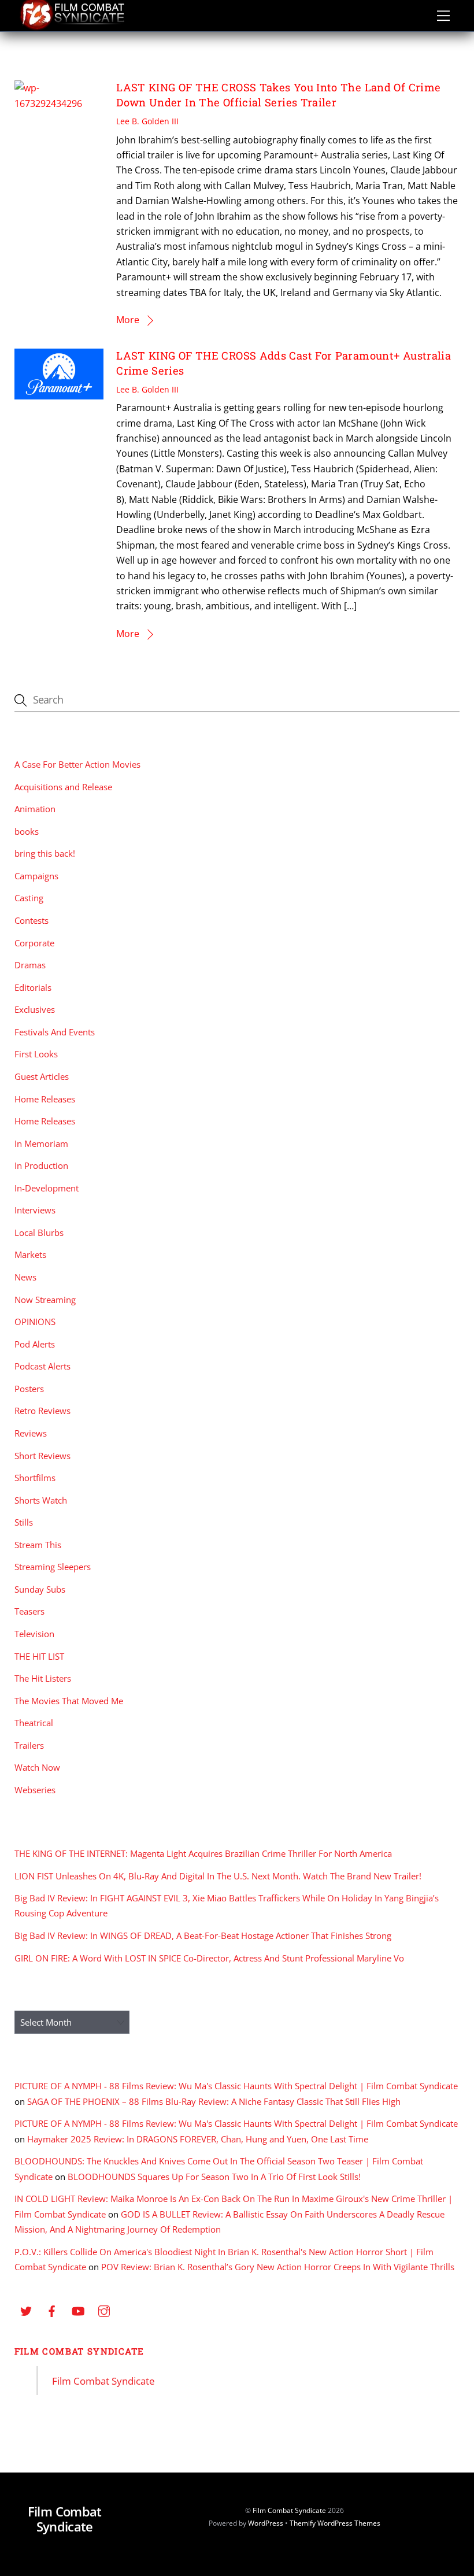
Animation (35, 809)
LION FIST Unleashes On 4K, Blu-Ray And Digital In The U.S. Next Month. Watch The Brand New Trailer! (218, 1876)
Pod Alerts (35, 1344)
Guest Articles (42, 1076)
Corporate (34, 943)
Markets (30, 1254)
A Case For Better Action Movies (77, 764)
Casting (29, 898)
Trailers (29, 1745)
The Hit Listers (43, 1678)
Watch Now (37, 1767)
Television (34, 1634)
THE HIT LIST (39, 1656)
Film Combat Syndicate (79, 2351)
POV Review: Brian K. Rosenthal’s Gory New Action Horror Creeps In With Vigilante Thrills (278, 2267)
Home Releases (45, 1099)
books (27, 831)
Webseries (35, 1790)
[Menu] (443, 16)
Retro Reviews (42, 1411)
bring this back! (45, 853)
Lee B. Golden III (147, 121)
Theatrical (34, 1723)
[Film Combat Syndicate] (72, 27)
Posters (29, 1389)
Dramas (30, 965)
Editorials (33, 987)
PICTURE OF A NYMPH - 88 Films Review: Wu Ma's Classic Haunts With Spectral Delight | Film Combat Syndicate (236, 2086)
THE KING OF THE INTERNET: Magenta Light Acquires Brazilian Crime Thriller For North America (203, 1853)
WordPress (266, 2523)
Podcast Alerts (42, 1366)
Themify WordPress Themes (335, 2523)
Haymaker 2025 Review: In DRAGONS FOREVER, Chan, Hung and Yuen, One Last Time (198, 2139)
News (25, 1277)
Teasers (29, 1611)
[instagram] (104, 2309)
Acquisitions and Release (63, 787)
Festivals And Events (55, 1032)
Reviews (31, 1433)
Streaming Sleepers (53, 1567)
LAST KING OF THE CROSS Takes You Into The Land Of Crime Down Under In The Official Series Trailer (278, 95)
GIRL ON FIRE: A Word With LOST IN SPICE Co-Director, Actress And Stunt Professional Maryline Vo (209, 1958)
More (128, 320)
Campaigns (36, 876)
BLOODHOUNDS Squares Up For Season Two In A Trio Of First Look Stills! (214, 2177)
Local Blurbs (39, 1233)
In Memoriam (41, 1143)
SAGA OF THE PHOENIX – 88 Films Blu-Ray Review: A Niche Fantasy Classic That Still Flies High (214, 2101)
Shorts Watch (41, 1500)
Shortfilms (35, 1478)
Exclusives (35, 1009)
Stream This (38, 1545)
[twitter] (26, 2309)
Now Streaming (45, 1300)
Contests (32, 920)
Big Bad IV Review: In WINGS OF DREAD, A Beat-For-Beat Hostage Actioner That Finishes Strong (203, 1935)
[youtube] (78, 2309)
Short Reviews (42, 1456)
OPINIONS (35, 1322)
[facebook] (52, 2309)
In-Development (47, 1188)
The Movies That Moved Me (69, 1701)
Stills (24, 1522)
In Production (41, 1165)
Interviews (35, 1210)
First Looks (36, 1054)
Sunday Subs (40, 1589)
